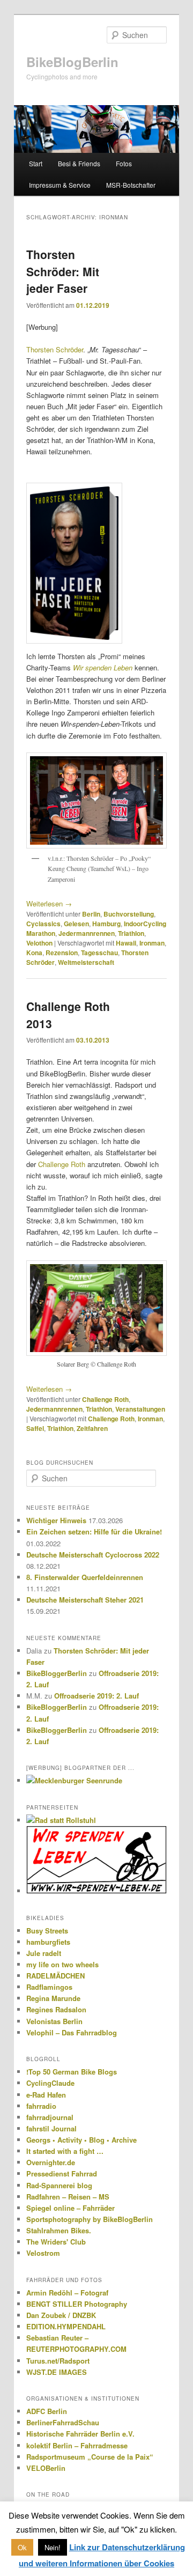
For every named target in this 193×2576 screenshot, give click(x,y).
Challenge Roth (62, 1164)
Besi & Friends (79, 163)
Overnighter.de (51, 2162)
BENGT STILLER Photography (77, 2304)
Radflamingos (49, 1987)
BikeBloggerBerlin (57, 1673)
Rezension (62, 953)
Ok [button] (22, 2547)
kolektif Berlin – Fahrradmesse (77, 2445)
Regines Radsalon (56, 2009)
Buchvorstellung (129, 914)
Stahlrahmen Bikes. (59, 2230)
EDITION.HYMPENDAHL (66, 2326)
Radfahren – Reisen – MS (68, 2197)
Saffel (35, 1428)
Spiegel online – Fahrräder (70, 2208)
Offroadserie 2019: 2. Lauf (96, 1696)
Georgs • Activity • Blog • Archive (81, 2140)
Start (36, 163)
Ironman (152, 943)
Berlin (91, 914)
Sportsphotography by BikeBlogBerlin (90, 2219)
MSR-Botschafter (131, 185)
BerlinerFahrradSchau (63, 2422)
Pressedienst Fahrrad (62, 2173)
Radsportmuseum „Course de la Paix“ (90, 2457)
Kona (34, 953)
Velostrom (43, 2253)
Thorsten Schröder (55, 349)
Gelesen (76, 924)
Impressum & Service (60, 185)
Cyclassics (43, 924)
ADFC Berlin (47, 2411)
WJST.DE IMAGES (57, 2372)
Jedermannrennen (87, 933)
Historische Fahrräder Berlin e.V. (80, 2434)
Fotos (124, 163)
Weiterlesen (49, 903)
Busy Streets (47, 1931)
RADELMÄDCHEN (55, 1976)
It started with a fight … (65, 2151)
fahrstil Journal (51, 2128)
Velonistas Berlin (54, 2021)
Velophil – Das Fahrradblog (72, 2032)
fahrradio (41, 2106)
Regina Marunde (53, 1998)
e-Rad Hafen (46, 2095)
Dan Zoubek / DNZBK (61, 2315)
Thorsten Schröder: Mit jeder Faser (63, 271)
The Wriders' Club (56, 2242)
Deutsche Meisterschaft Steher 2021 (85, 1600)
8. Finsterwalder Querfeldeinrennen (85, 1577)
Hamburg (106, 924)
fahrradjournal (50, 2117)
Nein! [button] (53, 2547)
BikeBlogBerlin (72, 62)
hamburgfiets (48, 1942)
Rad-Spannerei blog (59, 2185)
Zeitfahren (92, 1428)
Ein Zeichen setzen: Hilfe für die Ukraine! (94, 1531)
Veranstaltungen (140, 1409)
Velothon (39, 943)
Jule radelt (44, 1953)
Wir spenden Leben (103, 667)
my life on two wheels (62, 1964)
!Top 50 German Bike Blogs (72, 2072)
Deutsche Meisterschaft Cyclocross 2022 (93, 1555)
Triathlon (131, 933)
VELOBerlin (46, 2468)
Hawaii (126, 943)
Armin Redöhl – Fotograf (67, 2293)
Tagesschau (99, 953)
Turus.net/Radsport (58, 2361)
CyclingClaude (50, 2083)
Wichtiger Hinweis (56, 1520)
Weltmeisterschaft (86, 962)
